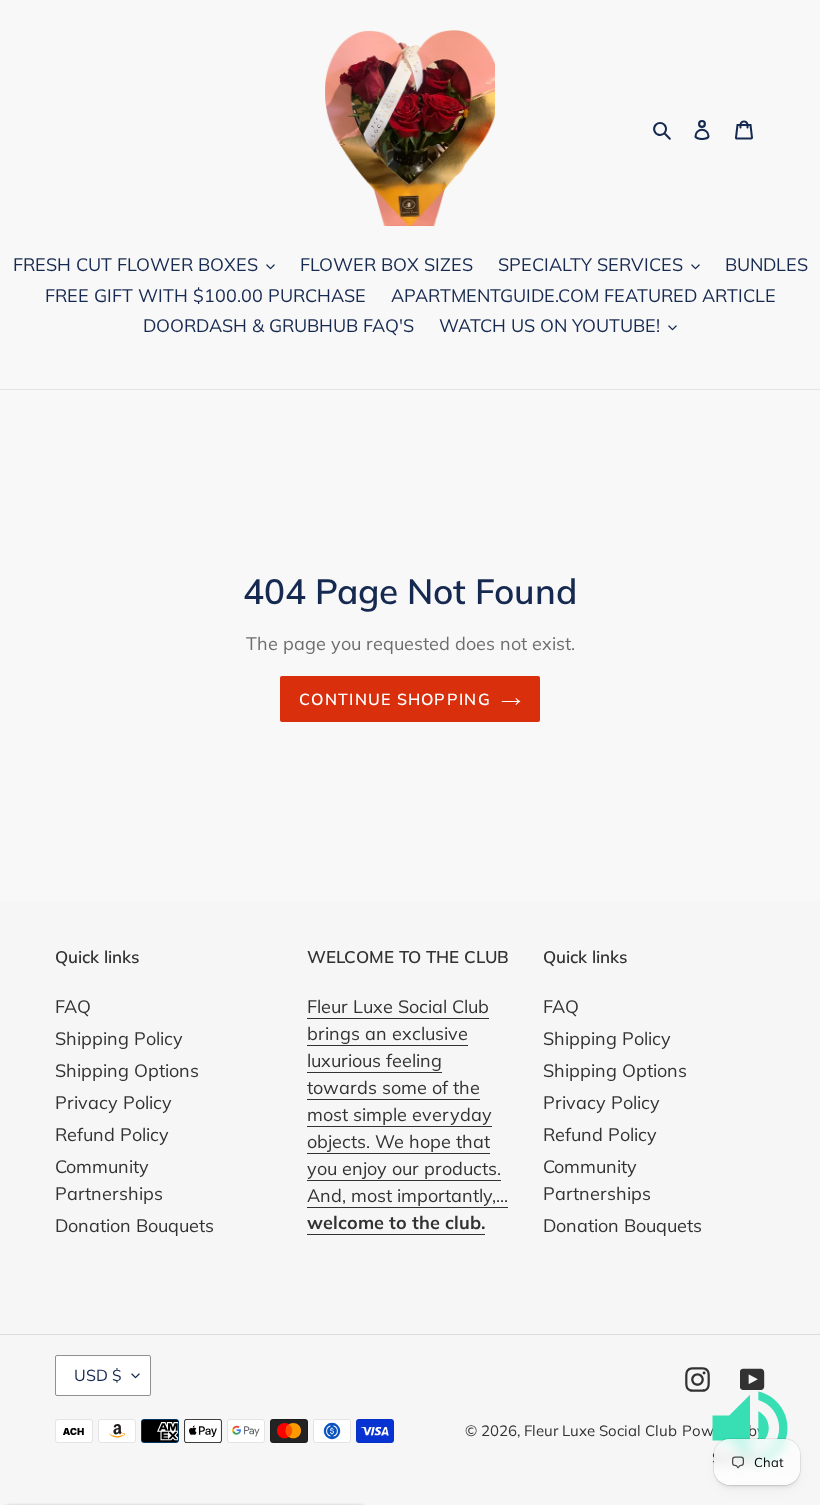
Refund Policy (112, 1134)
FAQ (73, 1006)
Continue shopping (395, 699)
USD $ (98, 1375)
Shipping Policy (119, 1038)
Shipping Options (127, 1070)
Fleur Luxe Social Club (600, 1430)
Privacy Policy (113, 1102)
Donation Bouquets (134, 1225)
